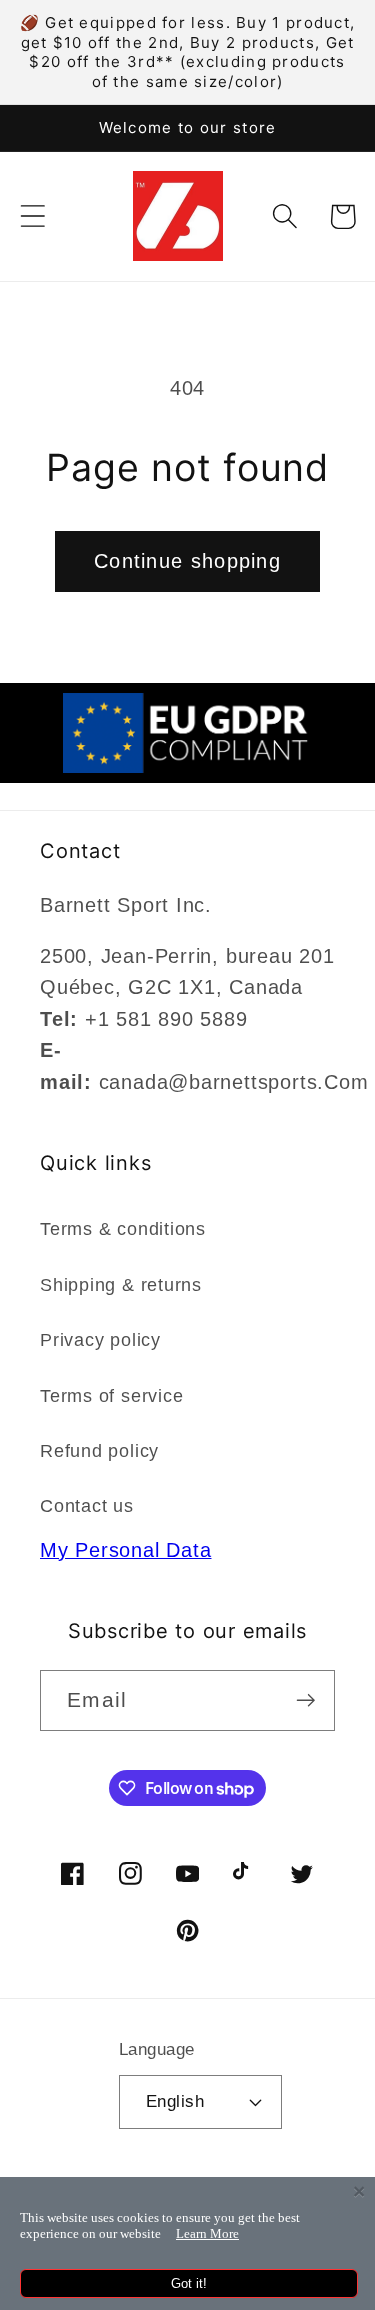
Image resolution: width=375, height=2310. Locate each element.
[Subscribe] (305, 1700)
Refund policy (99, 1451)
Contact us (87, 1506)
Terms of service (111, 1396)
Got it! (189, 2283)
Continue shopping (187, 561)
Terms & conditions (123, 1229)
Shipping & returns (121, 1285)
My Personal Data (125, 1550)
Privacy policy (100, 1340)
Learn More (207, 2233)
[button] (32, 216)
